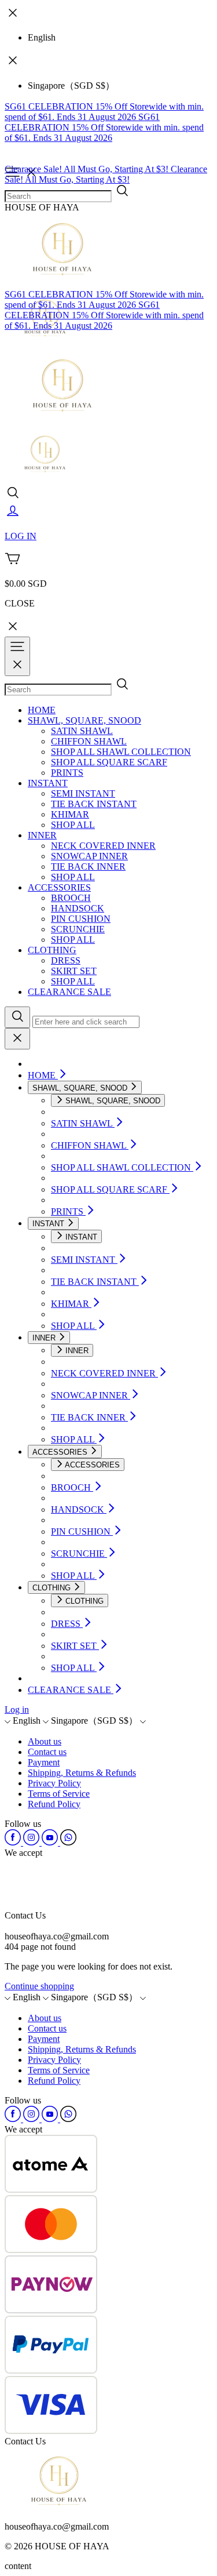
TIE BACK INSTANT (94, 804)
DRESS (66, 960)
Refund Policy (54, 1804)
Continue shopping (39, 1986)
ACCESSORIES (59, 887)
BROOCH (71, 898)
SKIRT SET (74, 971)
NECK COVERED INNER (103, 846)
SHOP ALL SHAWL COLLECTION (121, 752)
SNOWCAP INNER (89, 856)
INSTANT (48, 783)
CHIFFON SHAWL (89, 741)
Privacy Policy (54, 1783)
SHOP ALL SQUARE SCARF (109, 762)
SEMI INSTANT (83, 793)
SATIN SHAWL (82, 731)
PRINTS (67, 773)
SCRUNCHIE (78, 929)
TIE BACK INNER (88, 866)
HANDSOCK (78, 908)
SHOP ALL (73, 825)
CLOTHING (52, 950)
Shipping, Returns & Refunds (82, 1773)
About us (45, 1741)
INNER (42, 835)
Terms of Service (59, 1794)
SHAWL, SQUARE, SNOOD (84, 720)
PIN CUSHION (81, 919)
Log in (17, 1710)
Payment (44, 1762)
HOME (42, 710)
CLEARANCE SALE (69, 992)
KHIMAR (70, 814)
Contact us (47, 1752)
